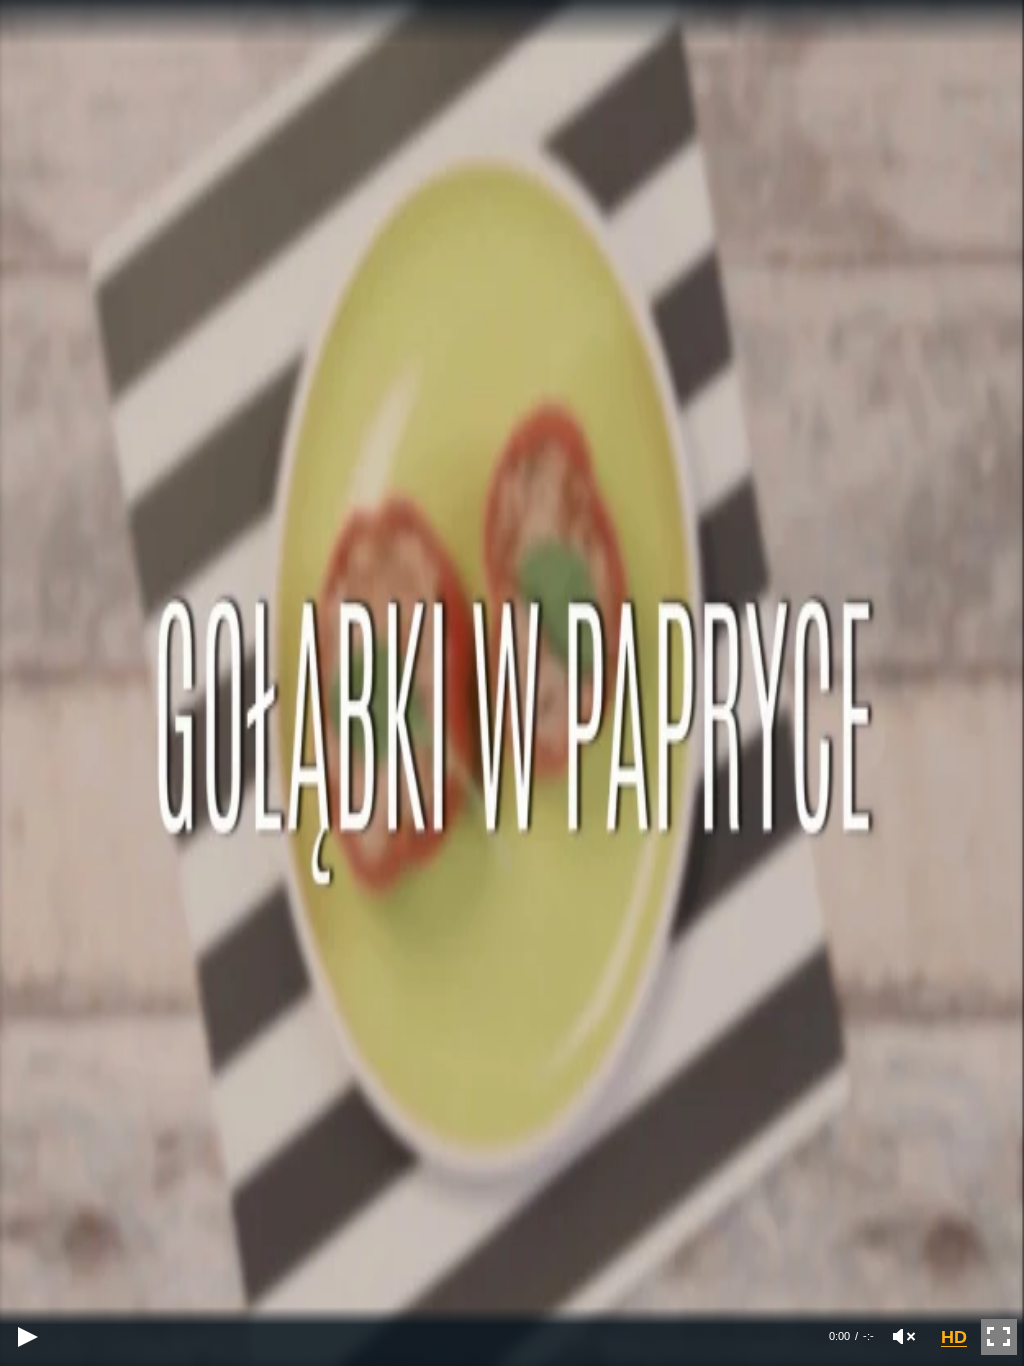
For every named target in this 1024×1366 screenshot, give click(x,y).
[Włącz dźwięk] (904, 1336)
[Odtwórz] (27, 1336)
